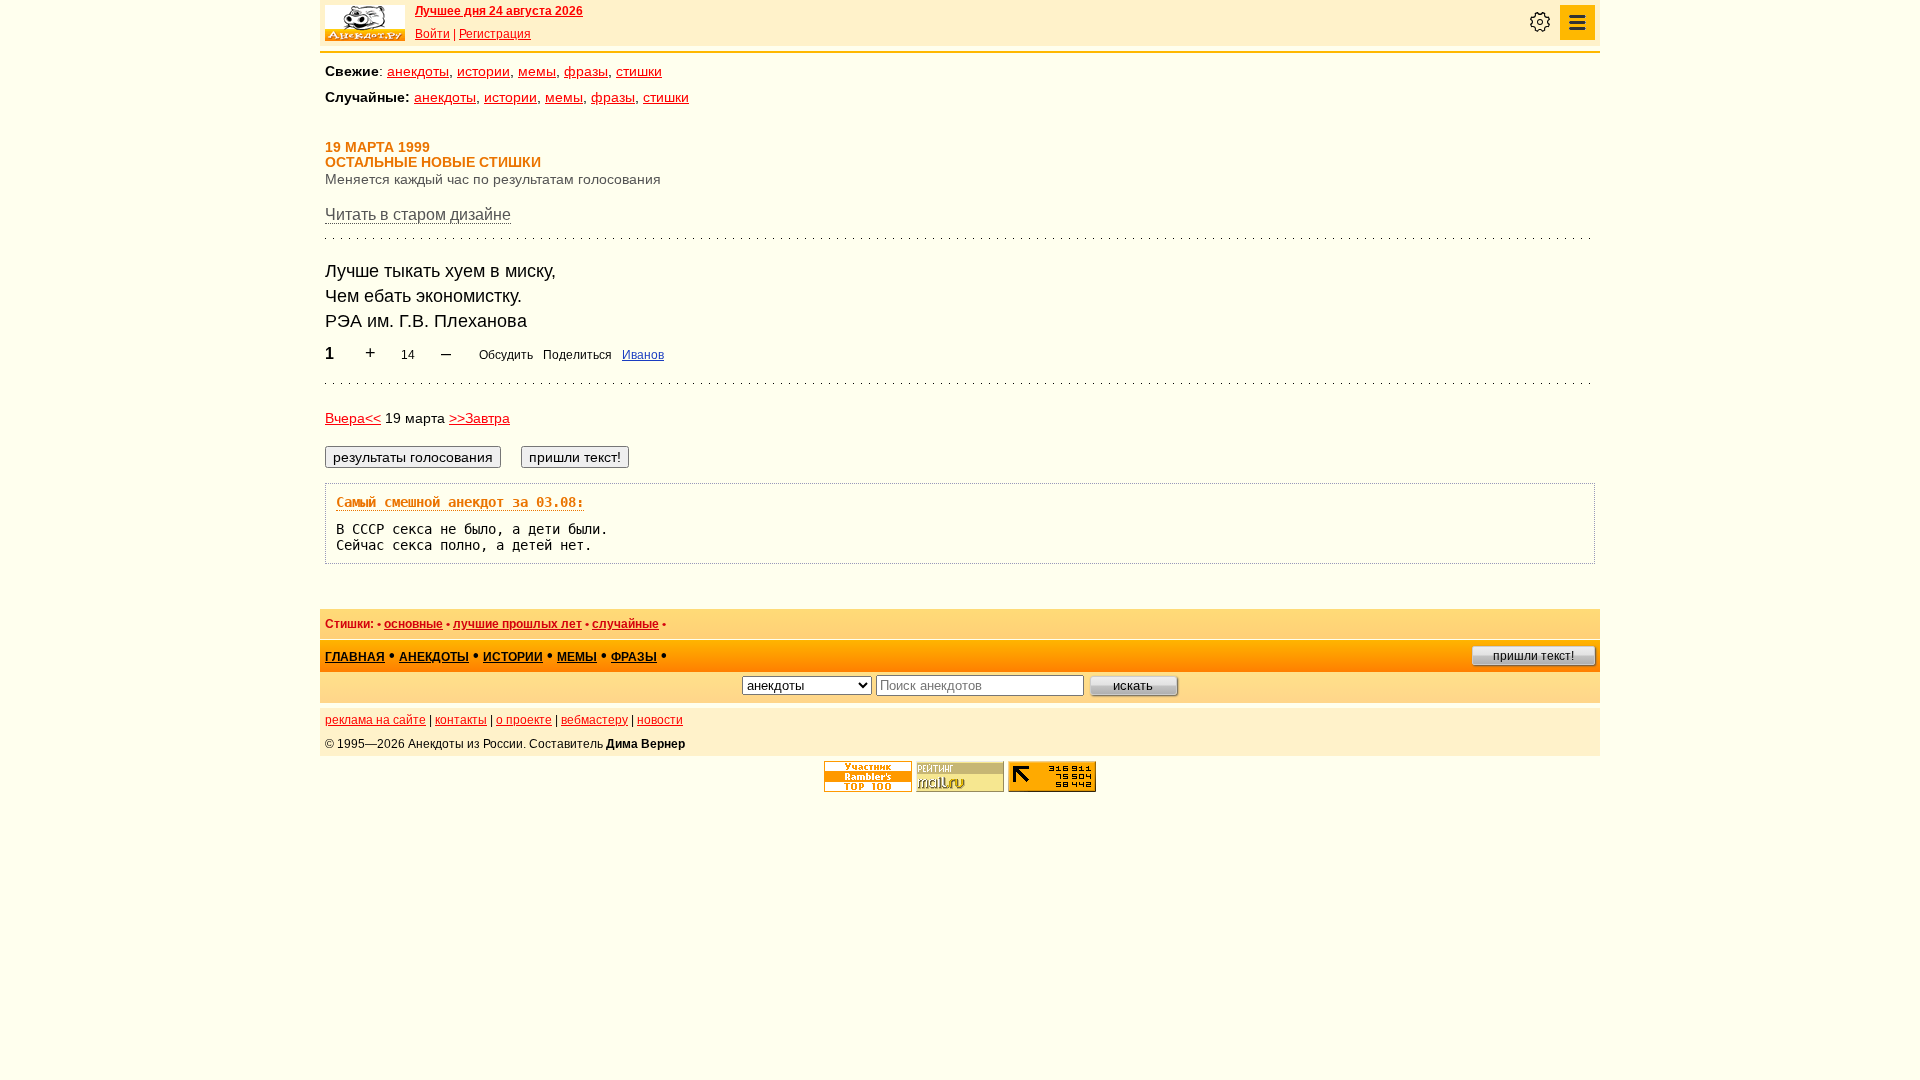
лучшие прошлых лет (517, 624)
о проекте (524, 720)
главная (355, 657)
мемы (537, 71)
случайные (625, 624)
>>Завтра (479, 418)
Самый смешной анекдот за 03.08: (460, 502)
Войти (432, 34)
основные (413, 624)
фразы (586, 71)
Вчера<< (353, 418)
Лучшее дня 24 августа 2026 (499, 11)
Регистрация (495, 34)
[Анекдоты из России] (365, 23)
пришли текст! (1533, 656)
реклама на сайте (375, 720)
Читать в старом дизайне (418, 214)
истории (483, 71)
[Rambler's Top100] (868, 776)
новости (660, 720)
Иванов (643, 355)
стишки (639, 71)
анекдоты (418, 71)
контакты (461, 720)
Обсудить (506, 355)
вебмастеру (594, 720)
